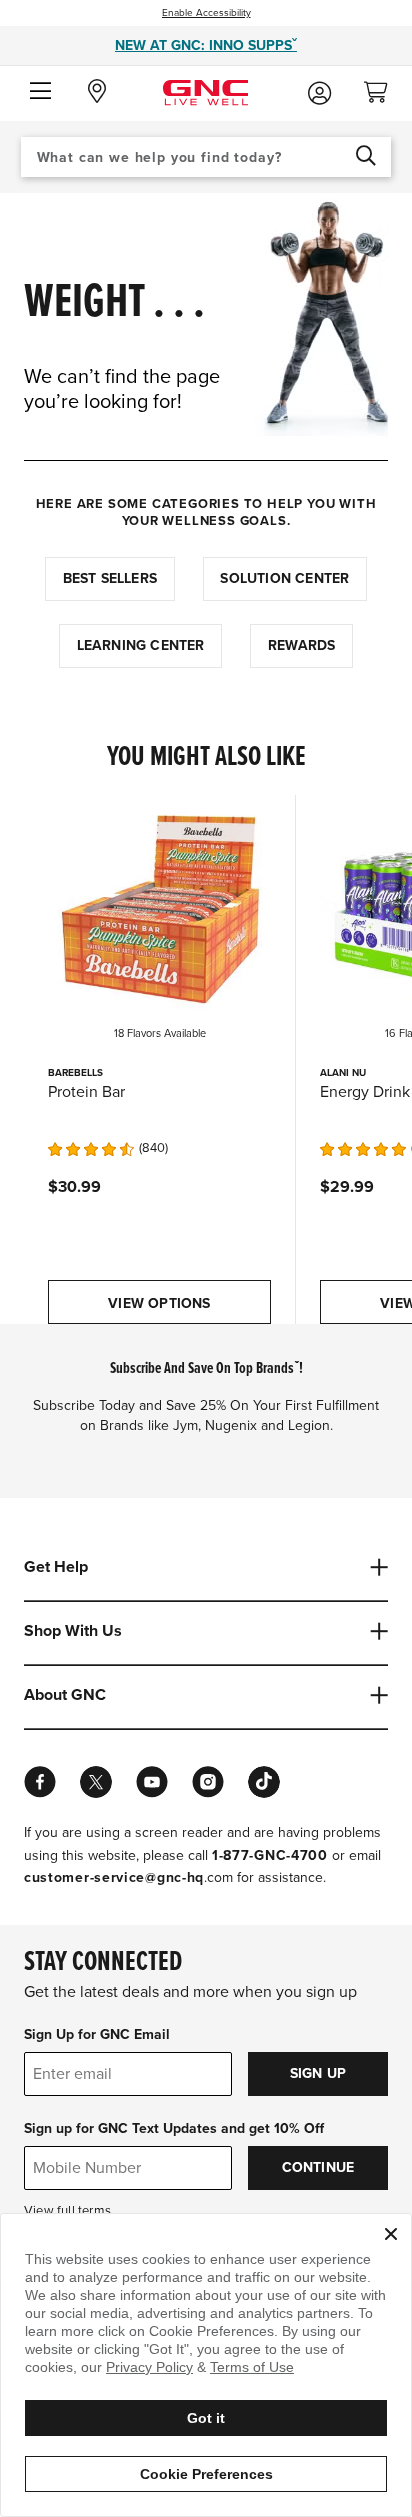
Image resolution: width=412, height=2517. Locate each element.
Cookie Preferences (206, 2474)
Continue (318, 2167)
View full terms (67, 2211)
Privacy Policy (149, 2367)
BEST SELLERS (110, 578)
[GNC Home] (205, 91)
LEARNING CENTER (141, 645)
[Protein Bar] (159, 906)
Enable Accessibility (206, 13)
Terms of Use (252, 2367)
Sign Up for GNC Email (97, 2034)
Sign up (318, 2073)
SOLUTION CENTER (284, 578)
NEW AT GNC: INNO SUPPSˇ (206, 45)
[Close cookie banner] (391, 2234)
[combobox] (206, 157)
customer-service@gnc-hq (114, 1877)
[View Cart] (384, 86)
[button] (40, 92)
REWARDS (301, 645)
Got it (206, 2418)
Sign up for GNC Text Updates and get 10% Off (174, 2128)
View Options (159, 1303)
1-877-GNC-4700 (270, 1855)
